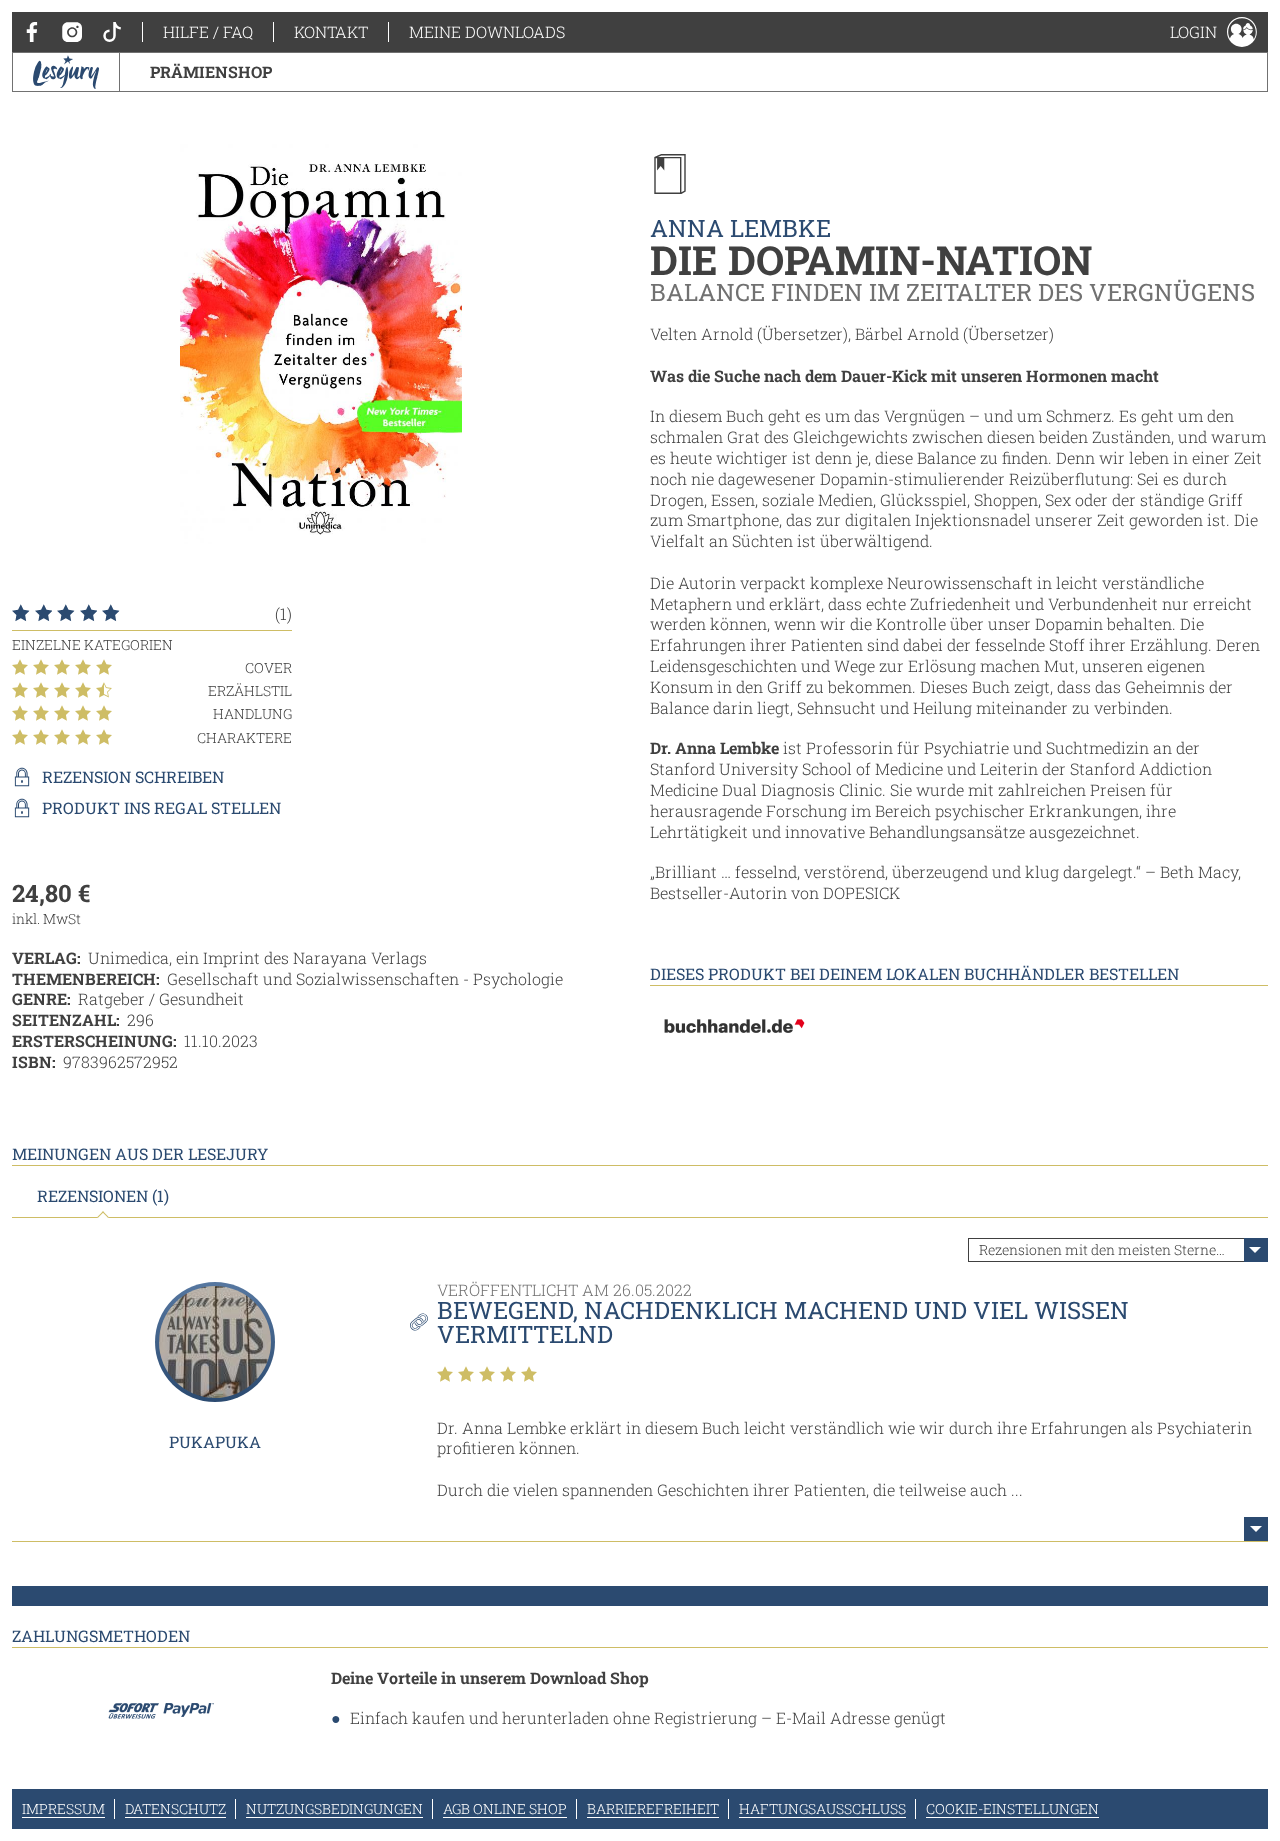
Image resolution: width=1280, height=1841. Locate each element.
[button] (1213, 32)
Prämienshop (211, 71)
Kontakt (331, 31)
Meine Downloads (487, 31)
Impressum (63, 1808)
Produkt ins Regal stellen (161, 808)
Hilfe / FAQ (208, 31)
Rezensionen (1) (103, 1196)
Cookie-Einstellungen (1012, 1808)
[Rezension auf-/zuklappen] (1256, 1529)
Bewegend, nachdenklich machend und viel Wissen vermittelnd (783, 1322)
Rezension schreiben (133, 777)
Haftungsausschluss (822, 1808)
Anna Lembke (740, 228)
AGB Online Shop (505, 1808)
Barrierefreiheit (653, 1808)
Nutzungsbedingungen (334, 1808)
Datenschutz (175, 1808)
